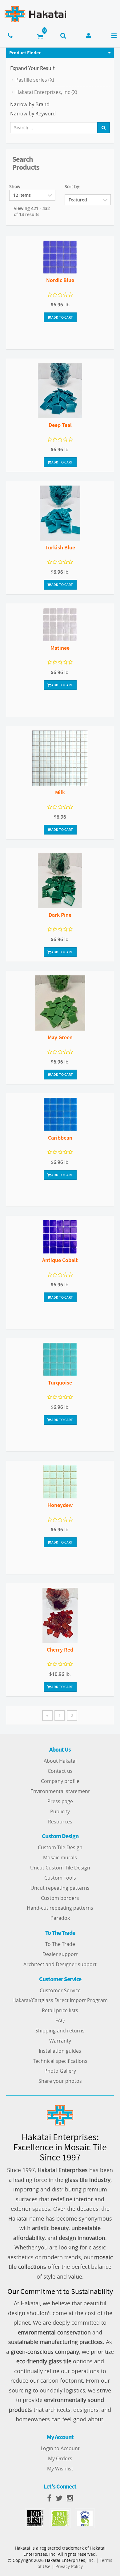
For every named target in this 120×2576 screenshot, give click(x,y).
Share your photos (60, 2081)
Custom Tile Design (60, 1847)
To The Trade (60, 1944)
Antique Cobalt (60, 1260)
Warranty (60, 2041)
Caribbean (60, 1138)
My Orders (60, 2458)
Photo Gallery (60, 2071)
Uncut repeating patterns (60, 1888)
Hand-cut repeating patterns (60, 1908)
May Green (60, 1037)
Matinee (60, 648)
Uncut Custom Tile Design (60, 1868)
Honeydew (60, 1505)
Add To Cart (62, 317)
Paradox (60, 1918)
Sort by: (72, 186)
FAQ (60, 2020)
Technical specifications (60, 2061)
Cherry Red (60, 1650)
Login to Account (60, 2448)
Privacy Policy (69, 2566)
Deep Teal (60, 425)
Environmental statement (60, 1791)
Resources (60, 1822)
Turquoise (60, 1383)
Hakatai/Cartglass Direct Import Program (60, 2000)
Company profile (60, 1781)
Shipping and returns (60, 2031)
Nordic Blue (60, 280)
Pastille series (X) (35, 80)
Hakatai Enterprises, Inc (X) (46, 92)
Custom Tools (60, 1878)
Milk (60, 792)
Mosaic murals (60, 1857)
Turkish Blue (60, 547)
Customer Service (60, 1990)
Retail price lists (60, 2010)
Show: (15, 186)
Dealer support (60, 1954)
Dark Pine (60, 915)
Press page (60, 1801)
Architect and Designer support (60, 1964)
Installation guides (60, 2051)
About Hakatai (60, 1761)
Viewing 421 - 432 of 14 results (32, 211)
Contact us (60, 1771)
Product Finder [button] (25, 52)
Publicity (60, 1811)
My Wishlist (60, 2469)
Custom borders (60, 1898)
